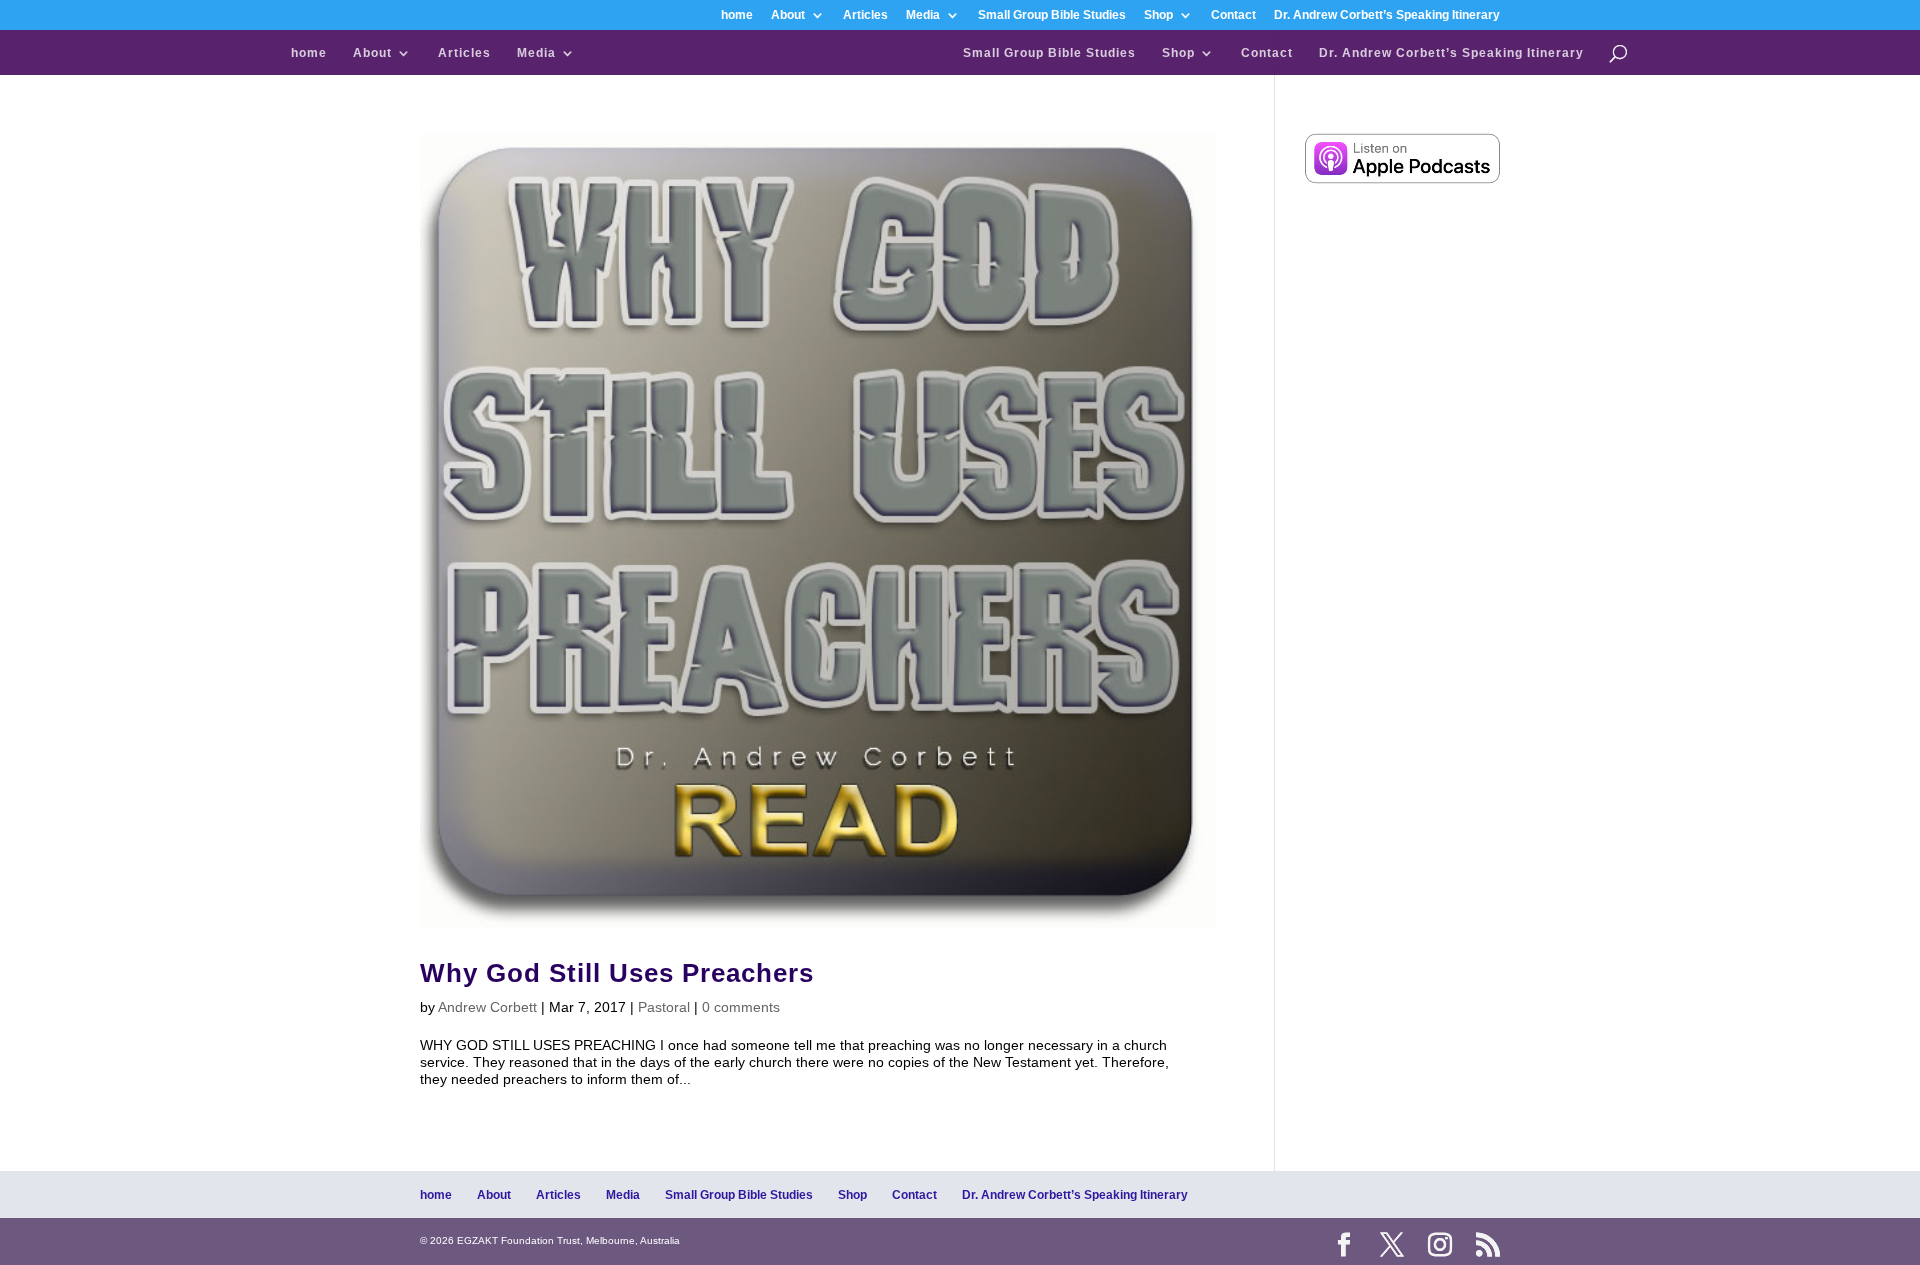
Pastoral (664, 1007)
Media (923, 15)
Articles (865, 15)
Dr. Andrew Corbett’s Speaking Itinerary (1387, 15)
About (788, 15)
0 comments (741, 1007)
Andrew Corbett (487, 1007)
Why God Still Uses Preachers (617, 973)
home (737, 15)
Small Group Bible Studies (1052, 15)
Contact (1233, 15)
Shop (1158, 15)
